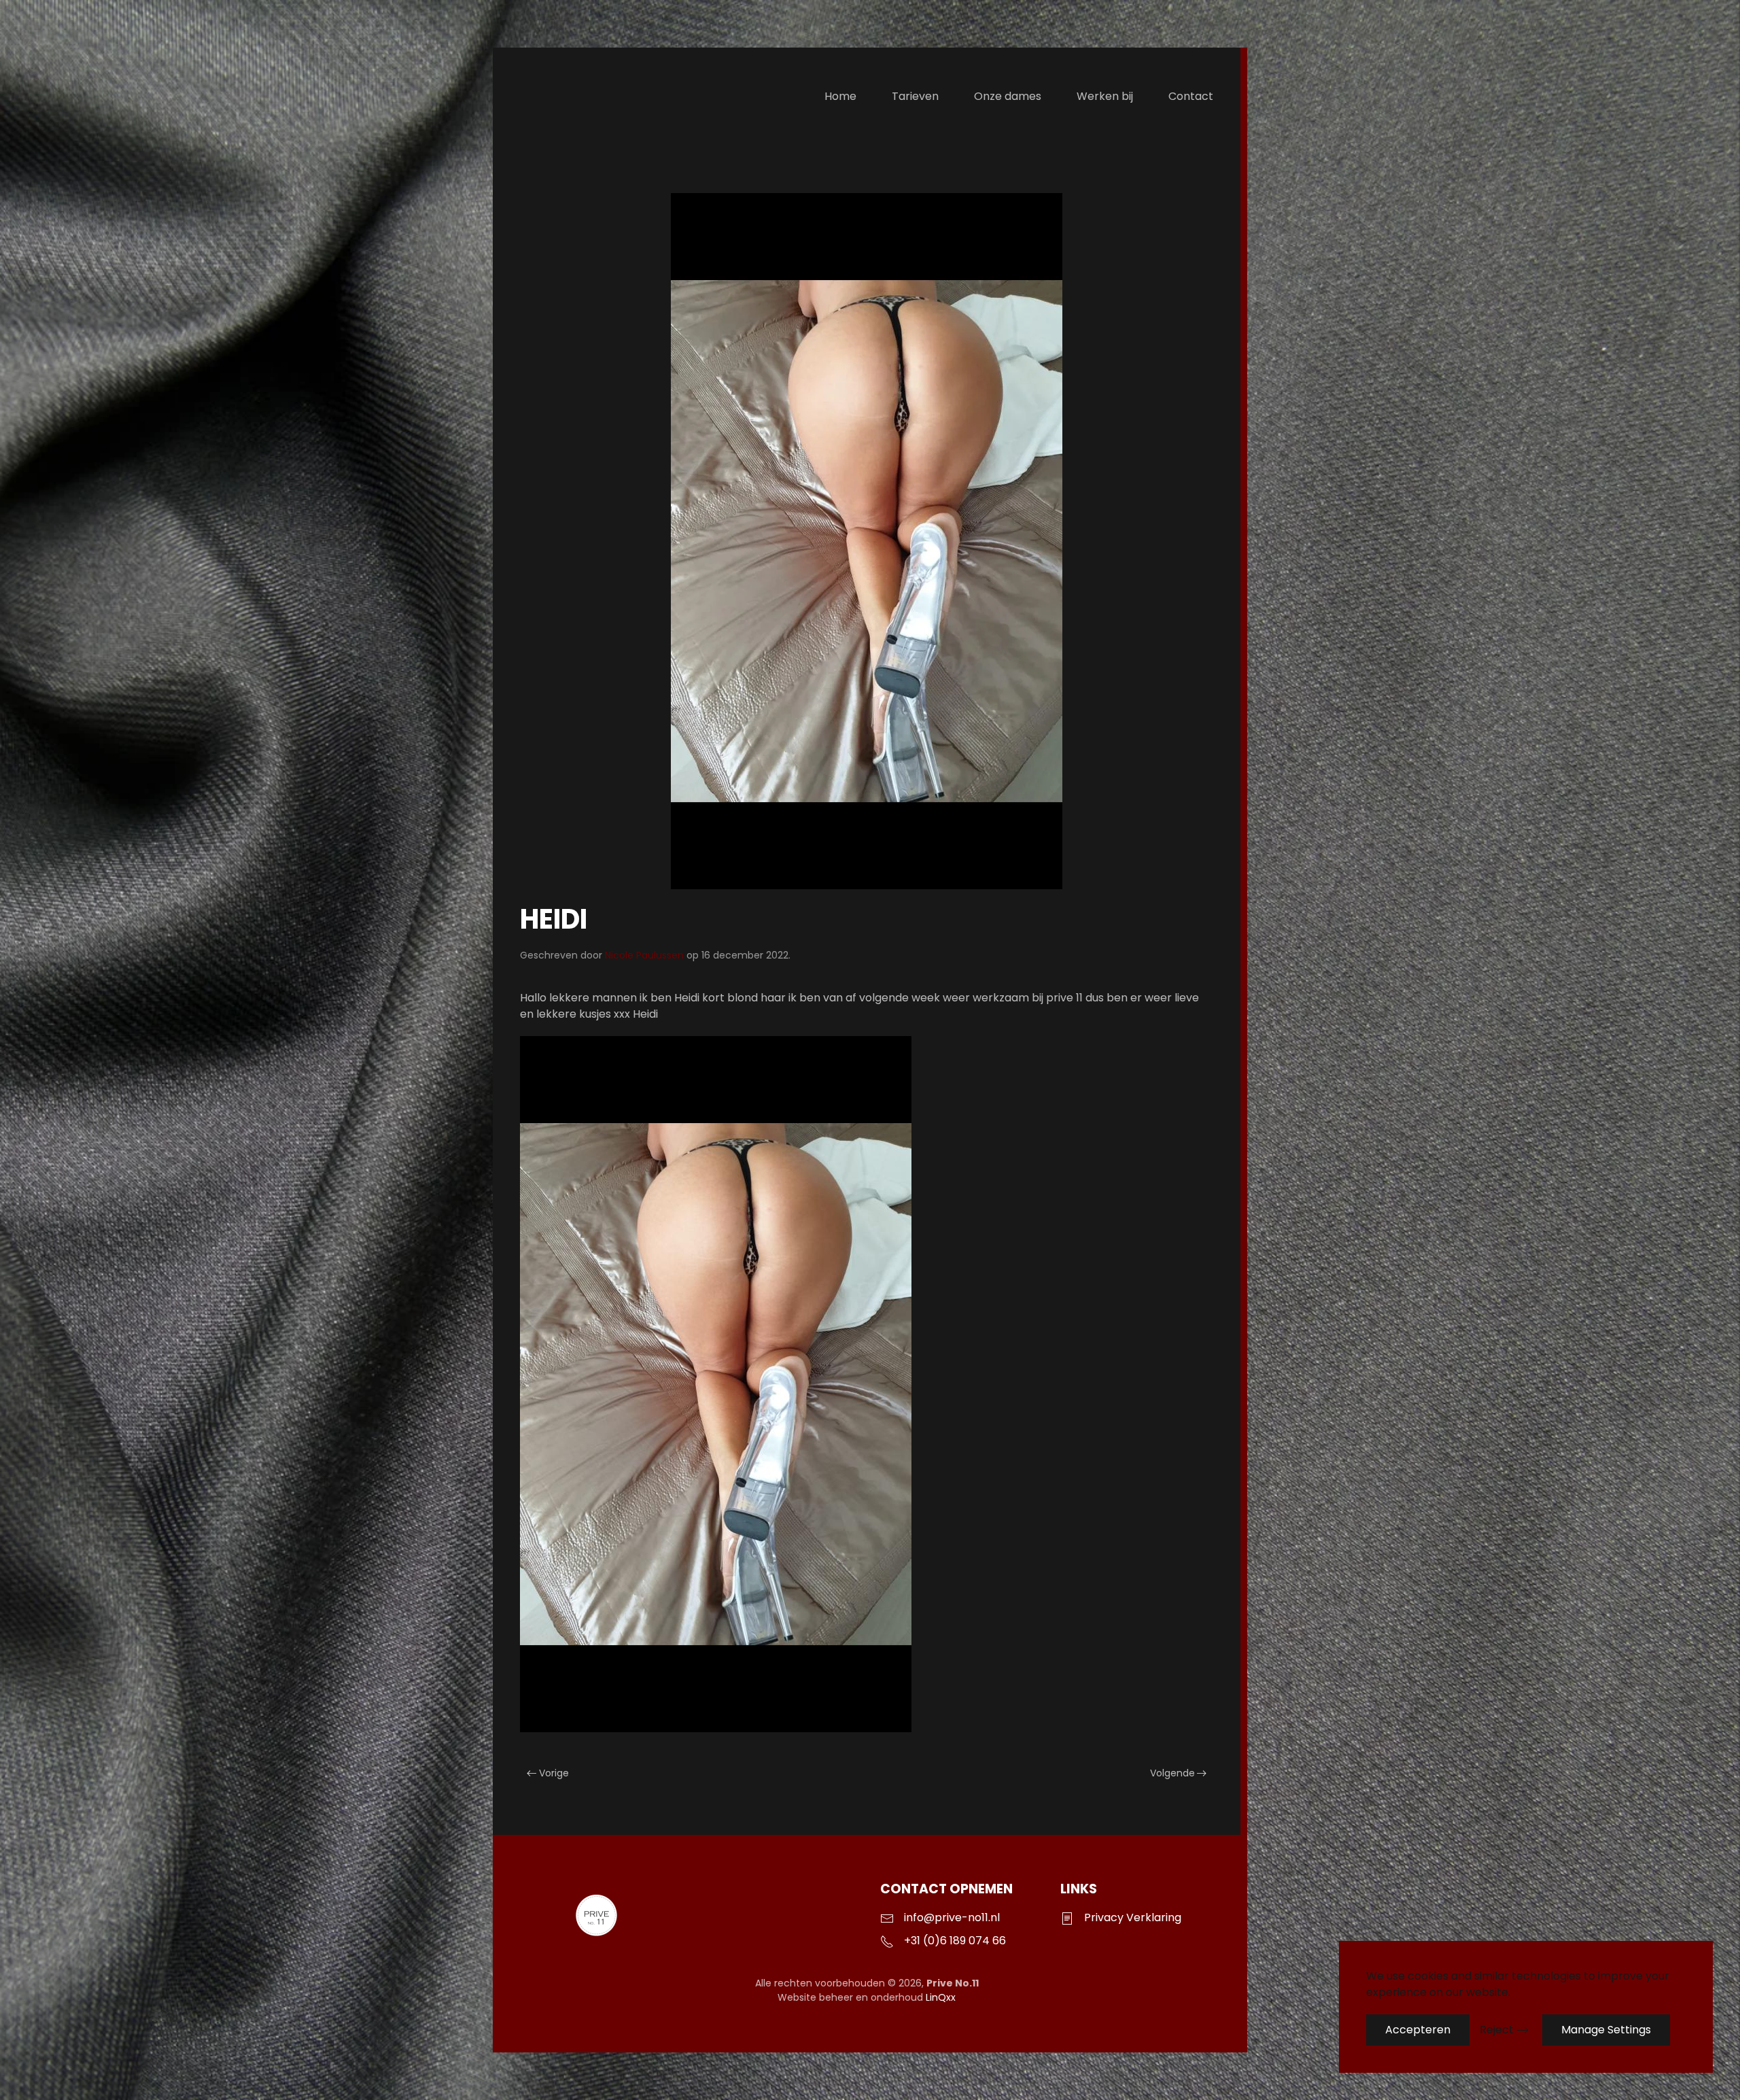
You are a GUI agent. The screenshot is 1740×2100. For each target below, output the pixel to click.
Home (840, 96)
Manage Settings (1606, 2030)
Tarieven (915, 96)
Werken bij (1105, 96)
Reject (1497, 2030)
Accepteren (1418, 2030)
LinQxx (941, 1997)
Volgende (1172, 1773)
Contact (1191, 96)
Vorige (554, 1773)
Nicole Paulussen (644, 955)
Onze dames (1008, 96)
